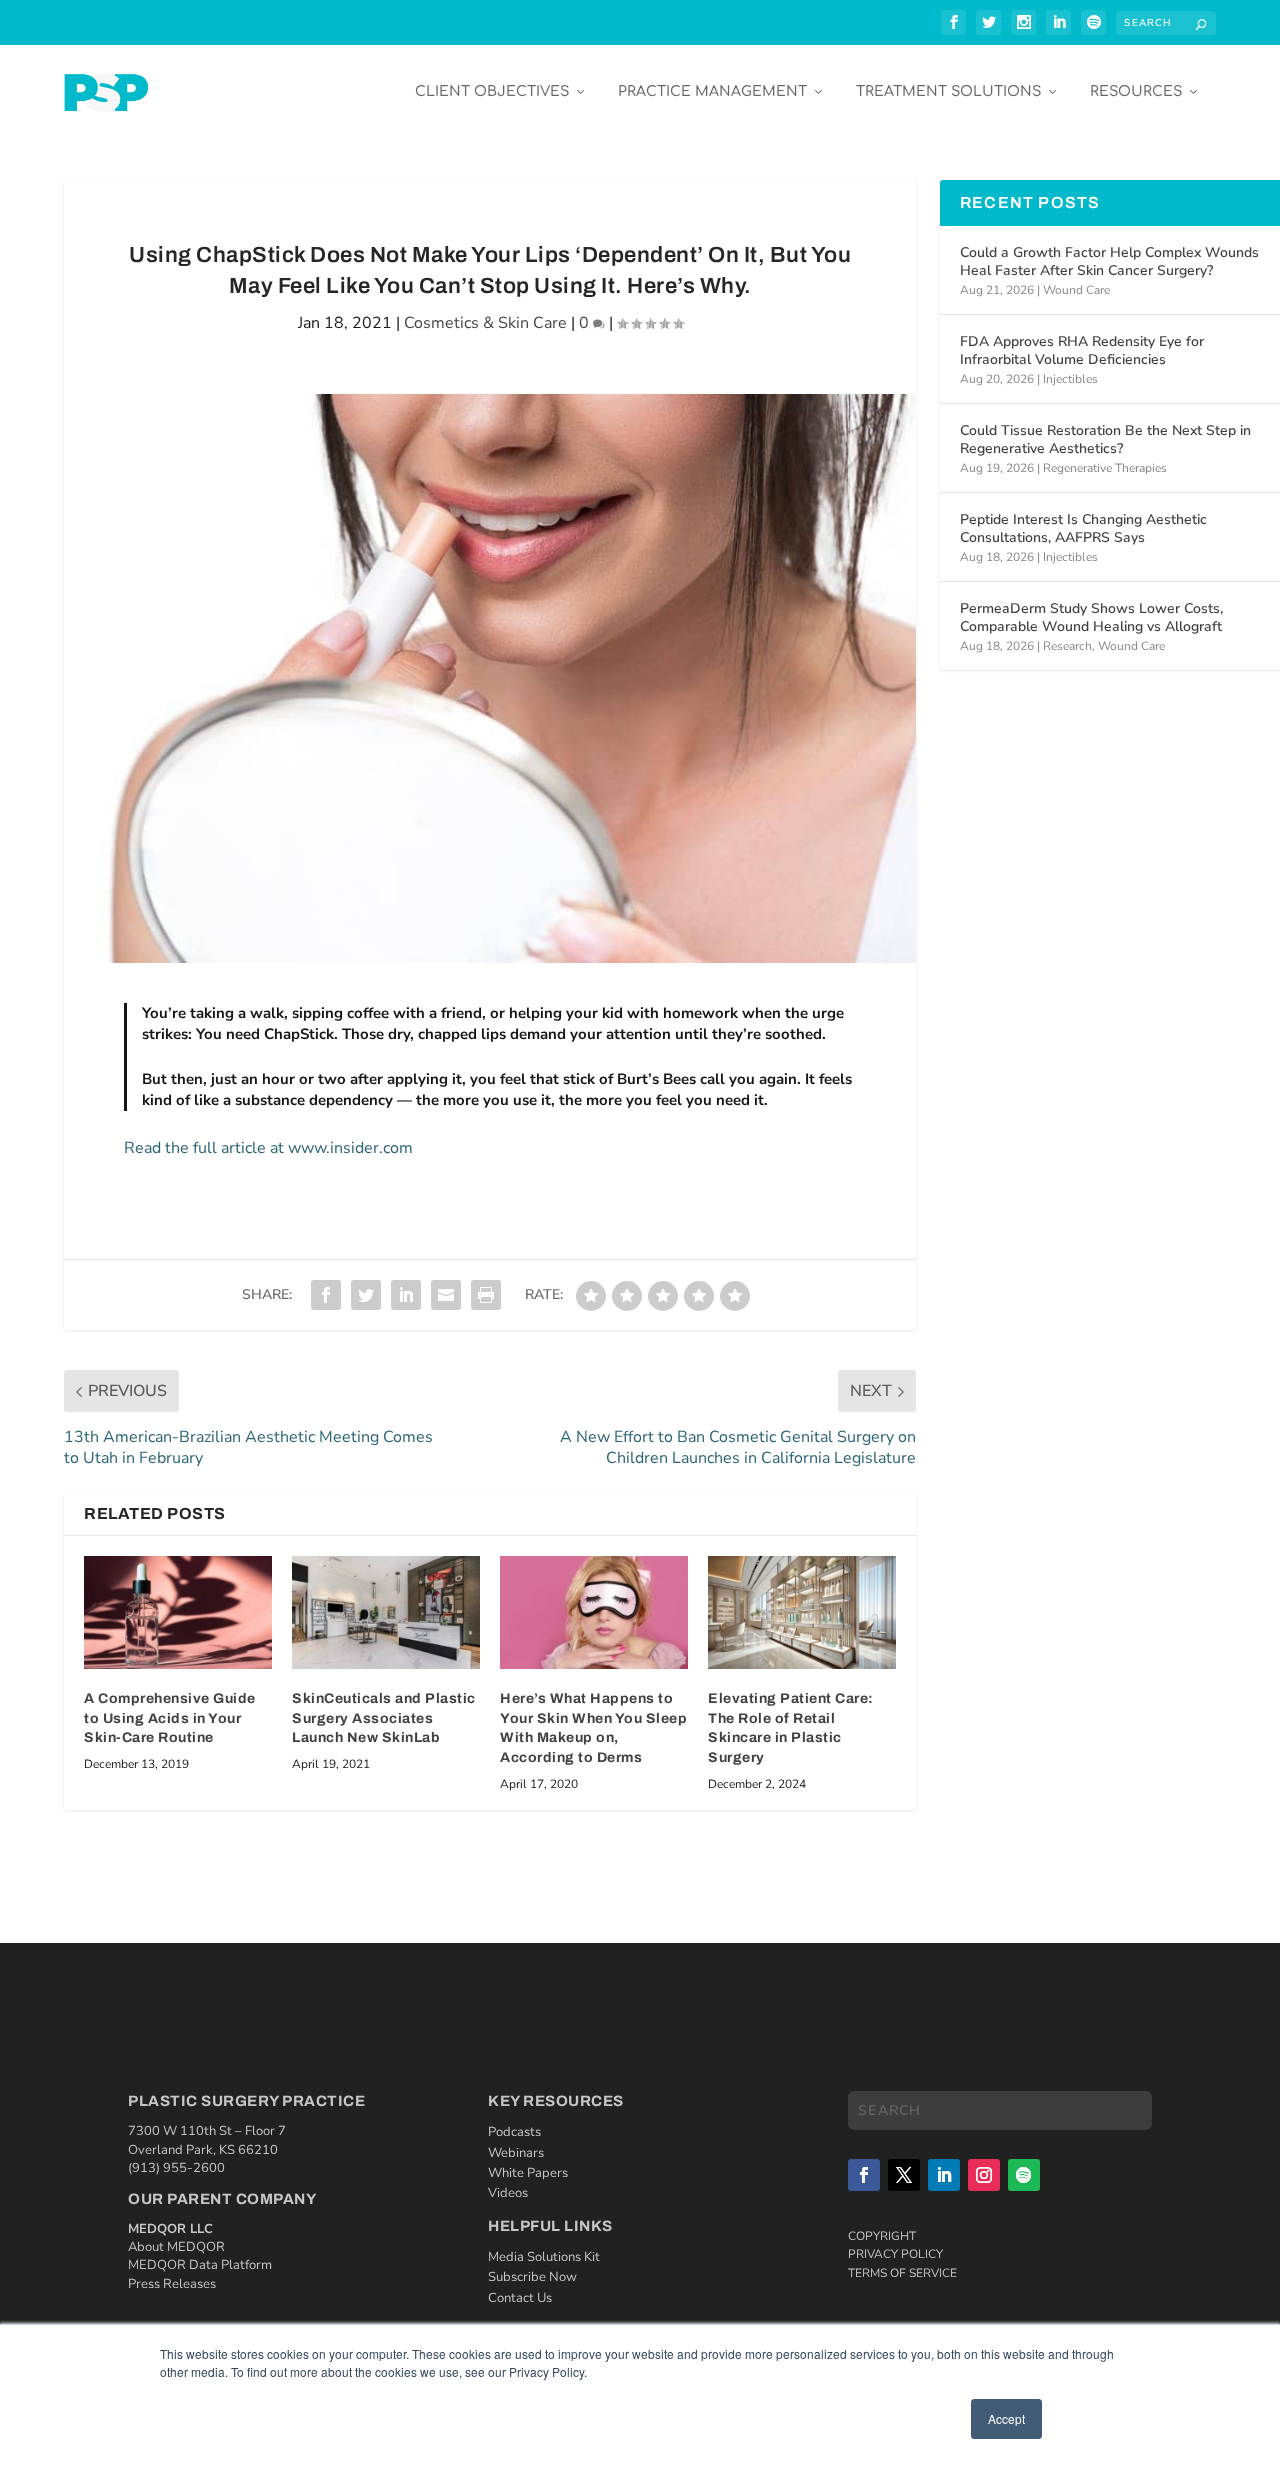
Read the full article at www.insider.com (268, 1148)
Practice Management (712, 91)
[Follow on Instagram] (984, 2175)
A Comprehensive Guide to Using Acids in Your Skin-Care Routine (170, 1718)
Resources (1136, 91)
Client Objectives (492, 91)
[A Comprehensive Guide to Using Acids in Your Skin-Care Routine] (178, 1612)
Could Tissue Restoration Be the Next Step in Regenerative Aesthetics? (1105, 439)
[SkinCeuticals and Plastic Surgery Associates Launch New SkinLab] (386, 1612)
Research (1067, 646)
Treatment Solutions (948, 91)
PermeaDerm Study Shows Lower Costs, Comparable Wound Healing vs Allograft (1091, 617)
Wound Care (1076, 290)
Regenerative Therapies (1105, 468)
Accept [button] (1006, 2418)
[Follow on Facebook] (864, 2175)
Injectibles (1070, 379)
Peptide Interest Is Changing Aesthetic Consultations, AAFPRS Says (1083, 528)
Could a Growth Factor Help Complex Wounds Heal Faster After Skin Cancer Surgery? (1109, 261)
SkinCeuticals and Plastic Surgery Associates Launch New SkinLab (384, 1718)
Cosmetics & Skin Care (485, 323)
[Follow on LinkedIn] (944, 2175)
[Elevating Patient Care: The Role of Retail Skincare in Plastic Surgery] (802, 1612)
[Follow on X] (904, 2175)
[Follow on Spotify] (1024, 2175)
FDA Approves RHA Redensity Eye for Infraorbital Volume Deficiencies (1082, 350)
